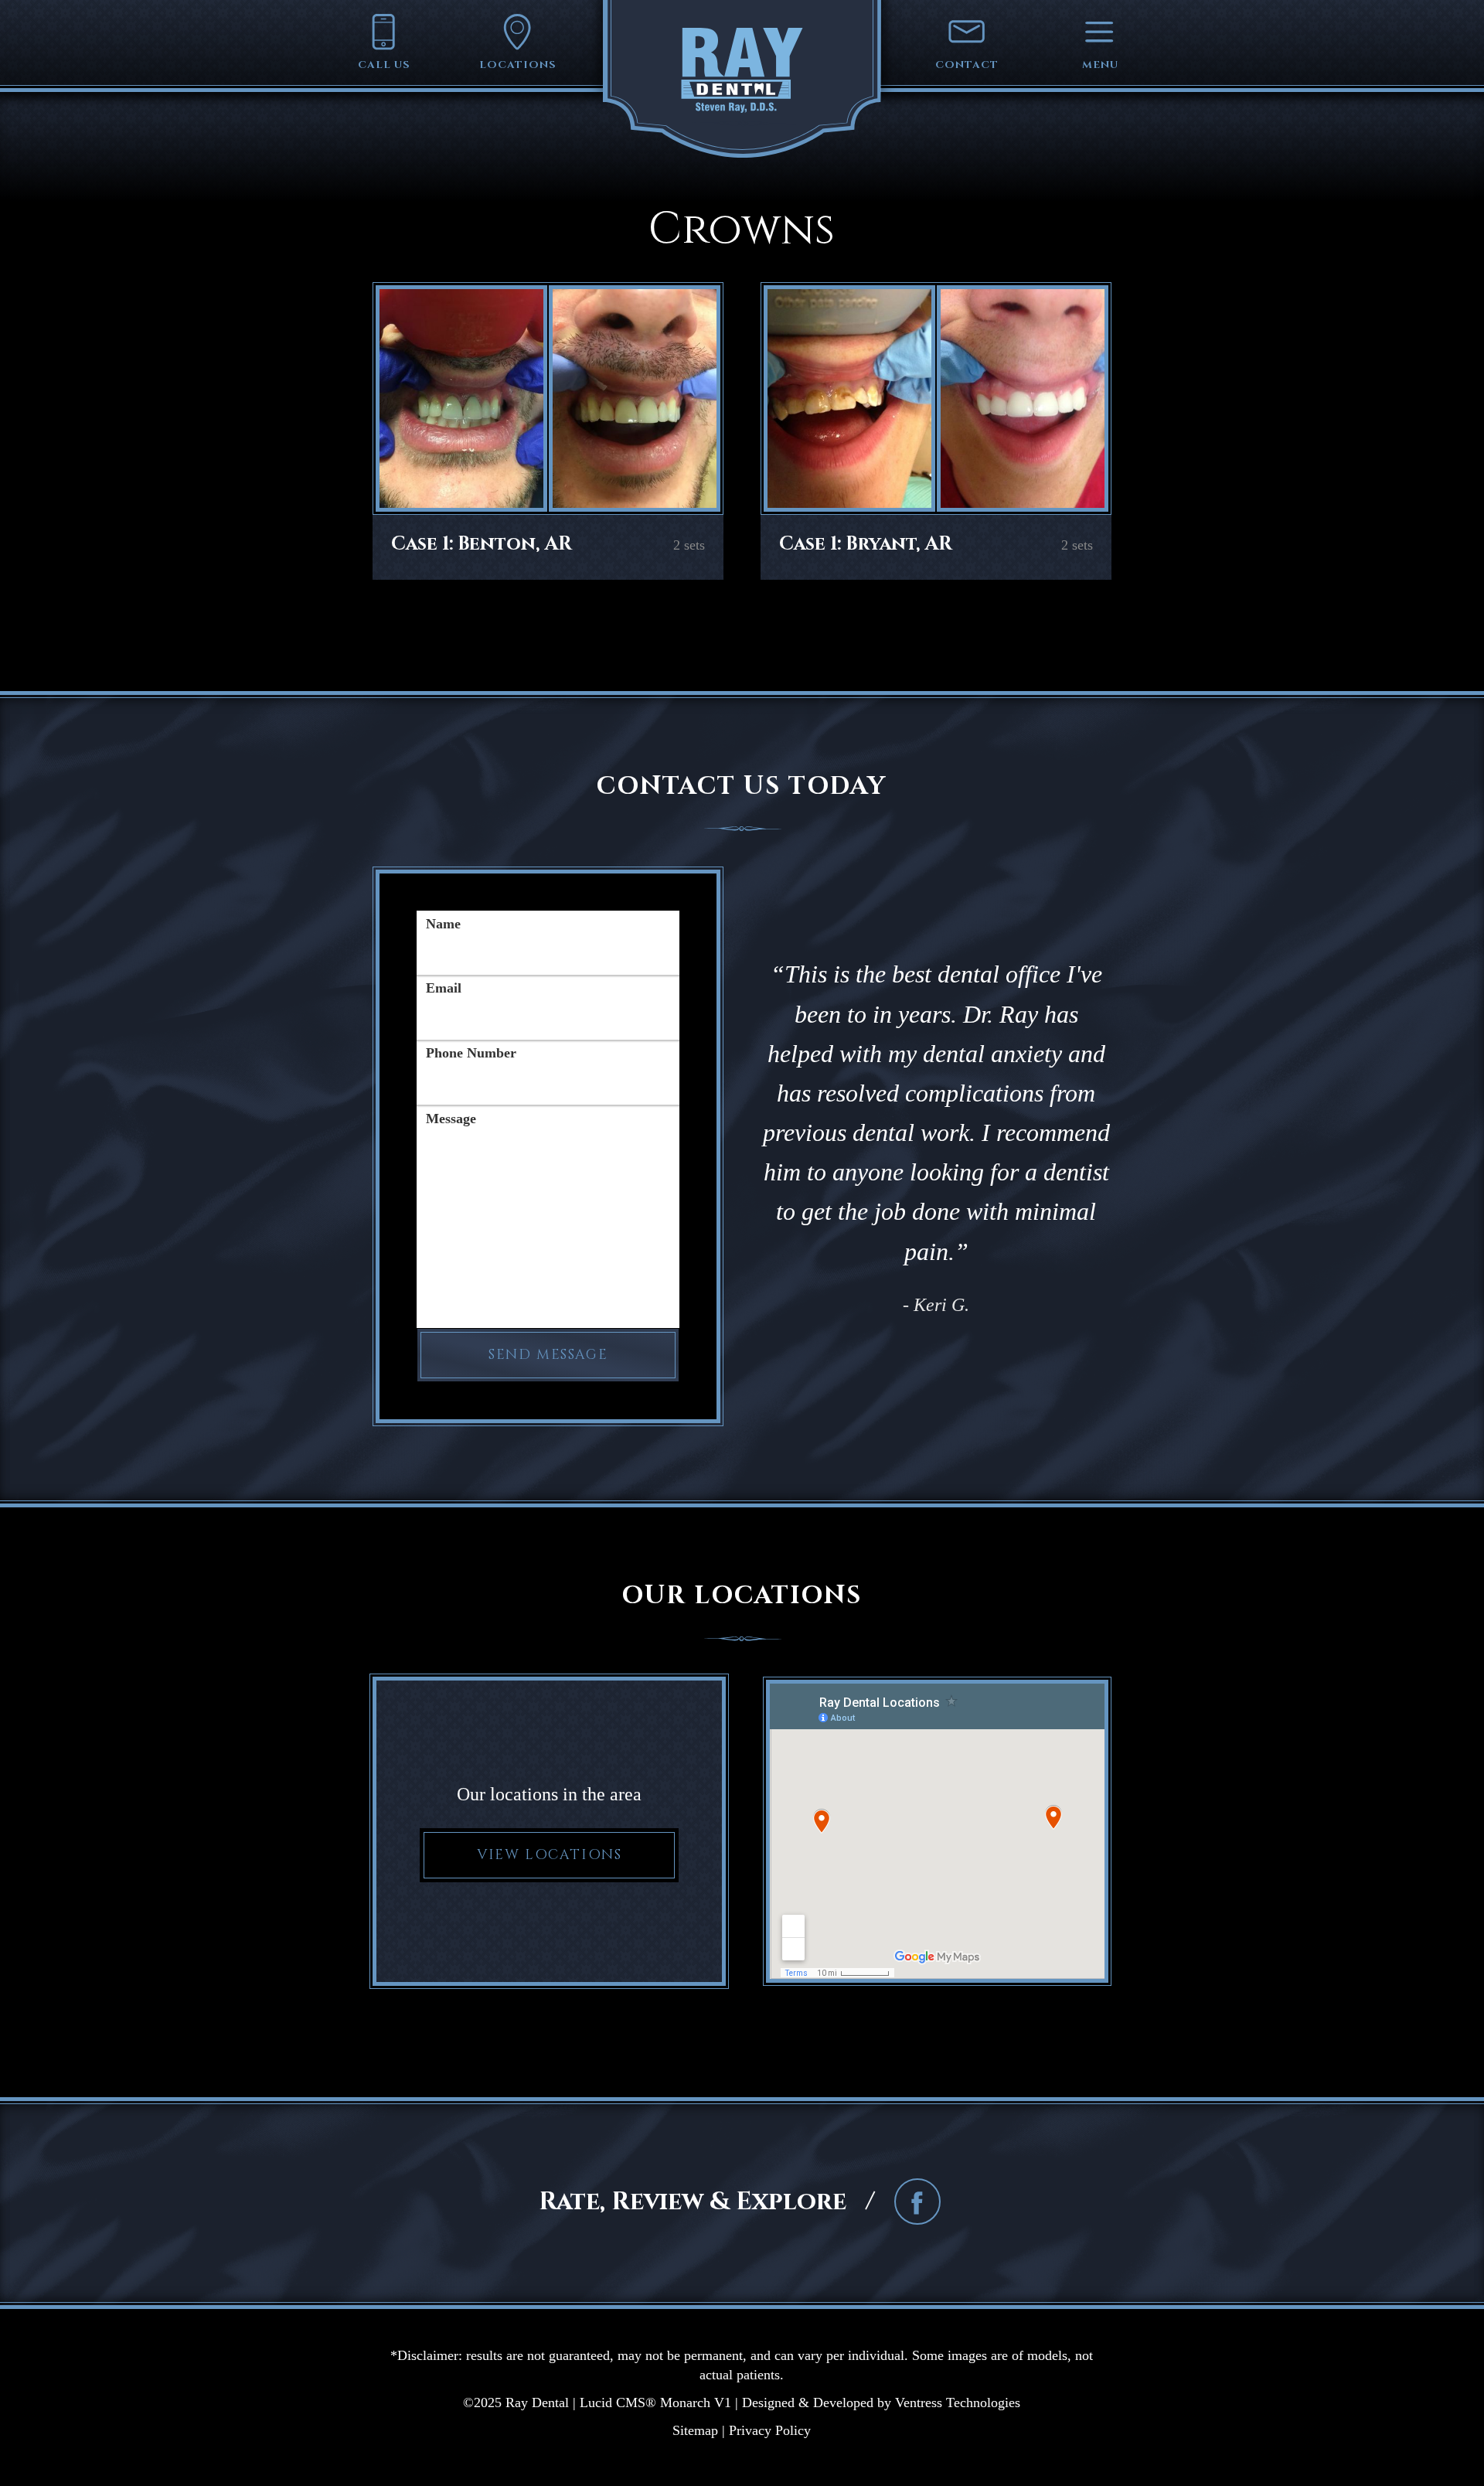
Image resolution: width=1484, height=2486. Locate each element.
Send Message (548, 1355)
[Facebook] (917, 2203)
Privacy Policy (770, 2430)
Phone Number (471, 1053)
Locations (518, 65)
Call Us (384, 65)
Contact (967, 65)
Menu (1100, 65)
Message (451, 1119)
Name (443, 924)
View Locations (549, 1855)
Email (444, 988)
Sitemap (695, 2430)
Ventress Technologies (958, 2403)
